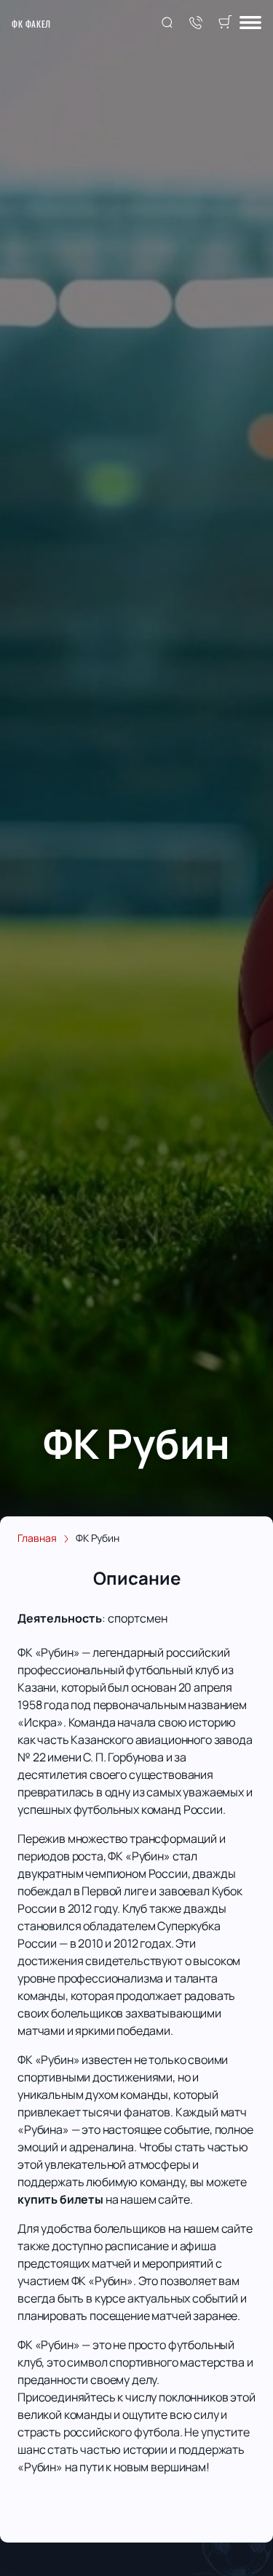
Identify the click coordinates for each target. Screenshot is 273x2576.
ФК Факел (31, 24)
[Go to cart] (225, 23)
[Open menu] (250, 24)
